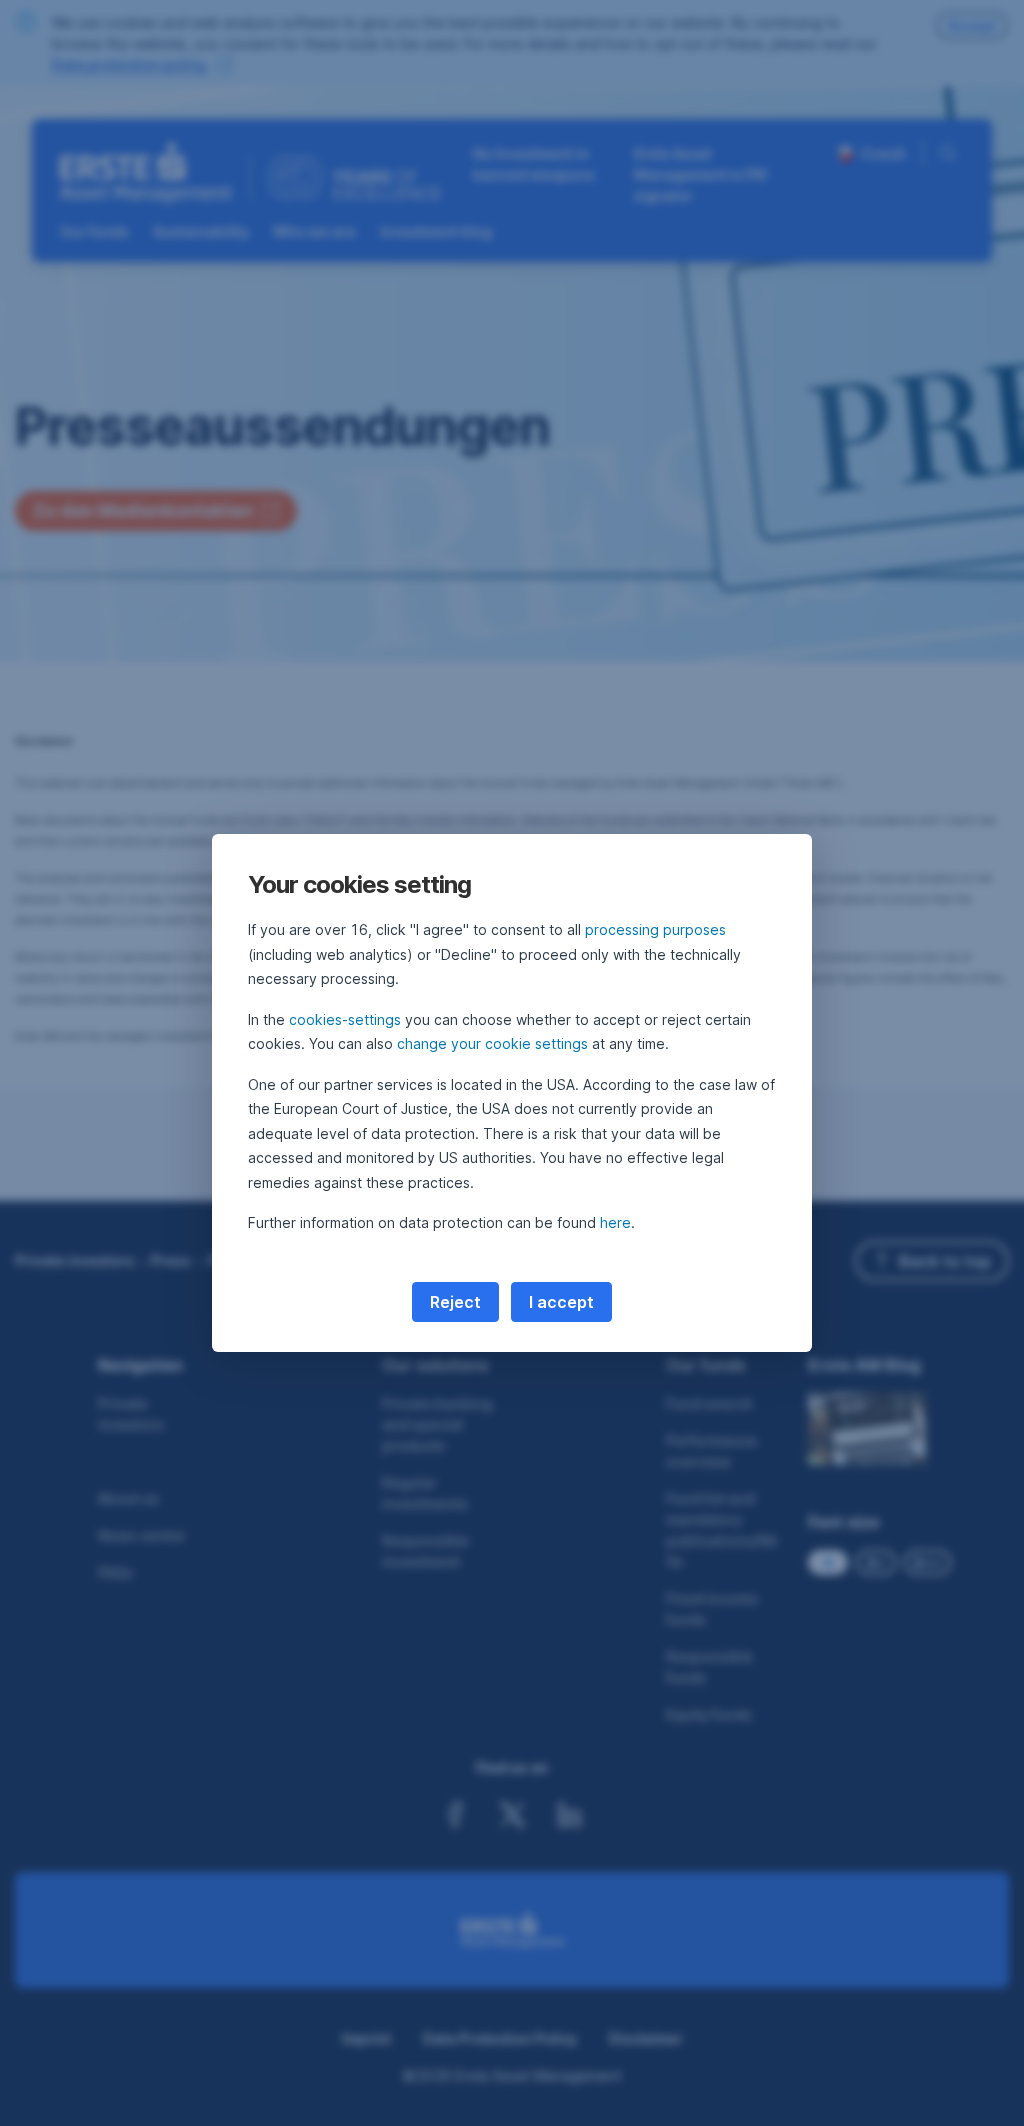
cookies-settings (345, 1019)
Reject (455, 1302)
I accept (561, 1302)
